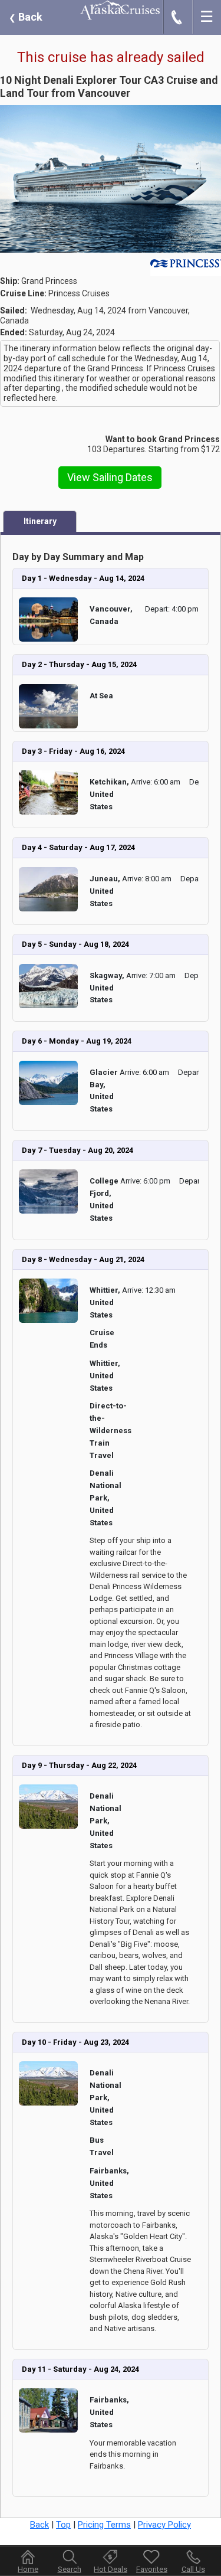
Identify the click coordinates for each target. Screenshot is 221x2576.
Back (26, 17)
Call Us (193, 2569)
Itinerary (40, 521)
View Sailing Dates (110, 477)
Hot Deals (111, 2569)
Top (63, 2525)
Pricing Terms (104, 2525)
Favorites (152, 2569)
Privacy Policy (164, 2525)
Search (70, 2569)
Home (28, 2569)
